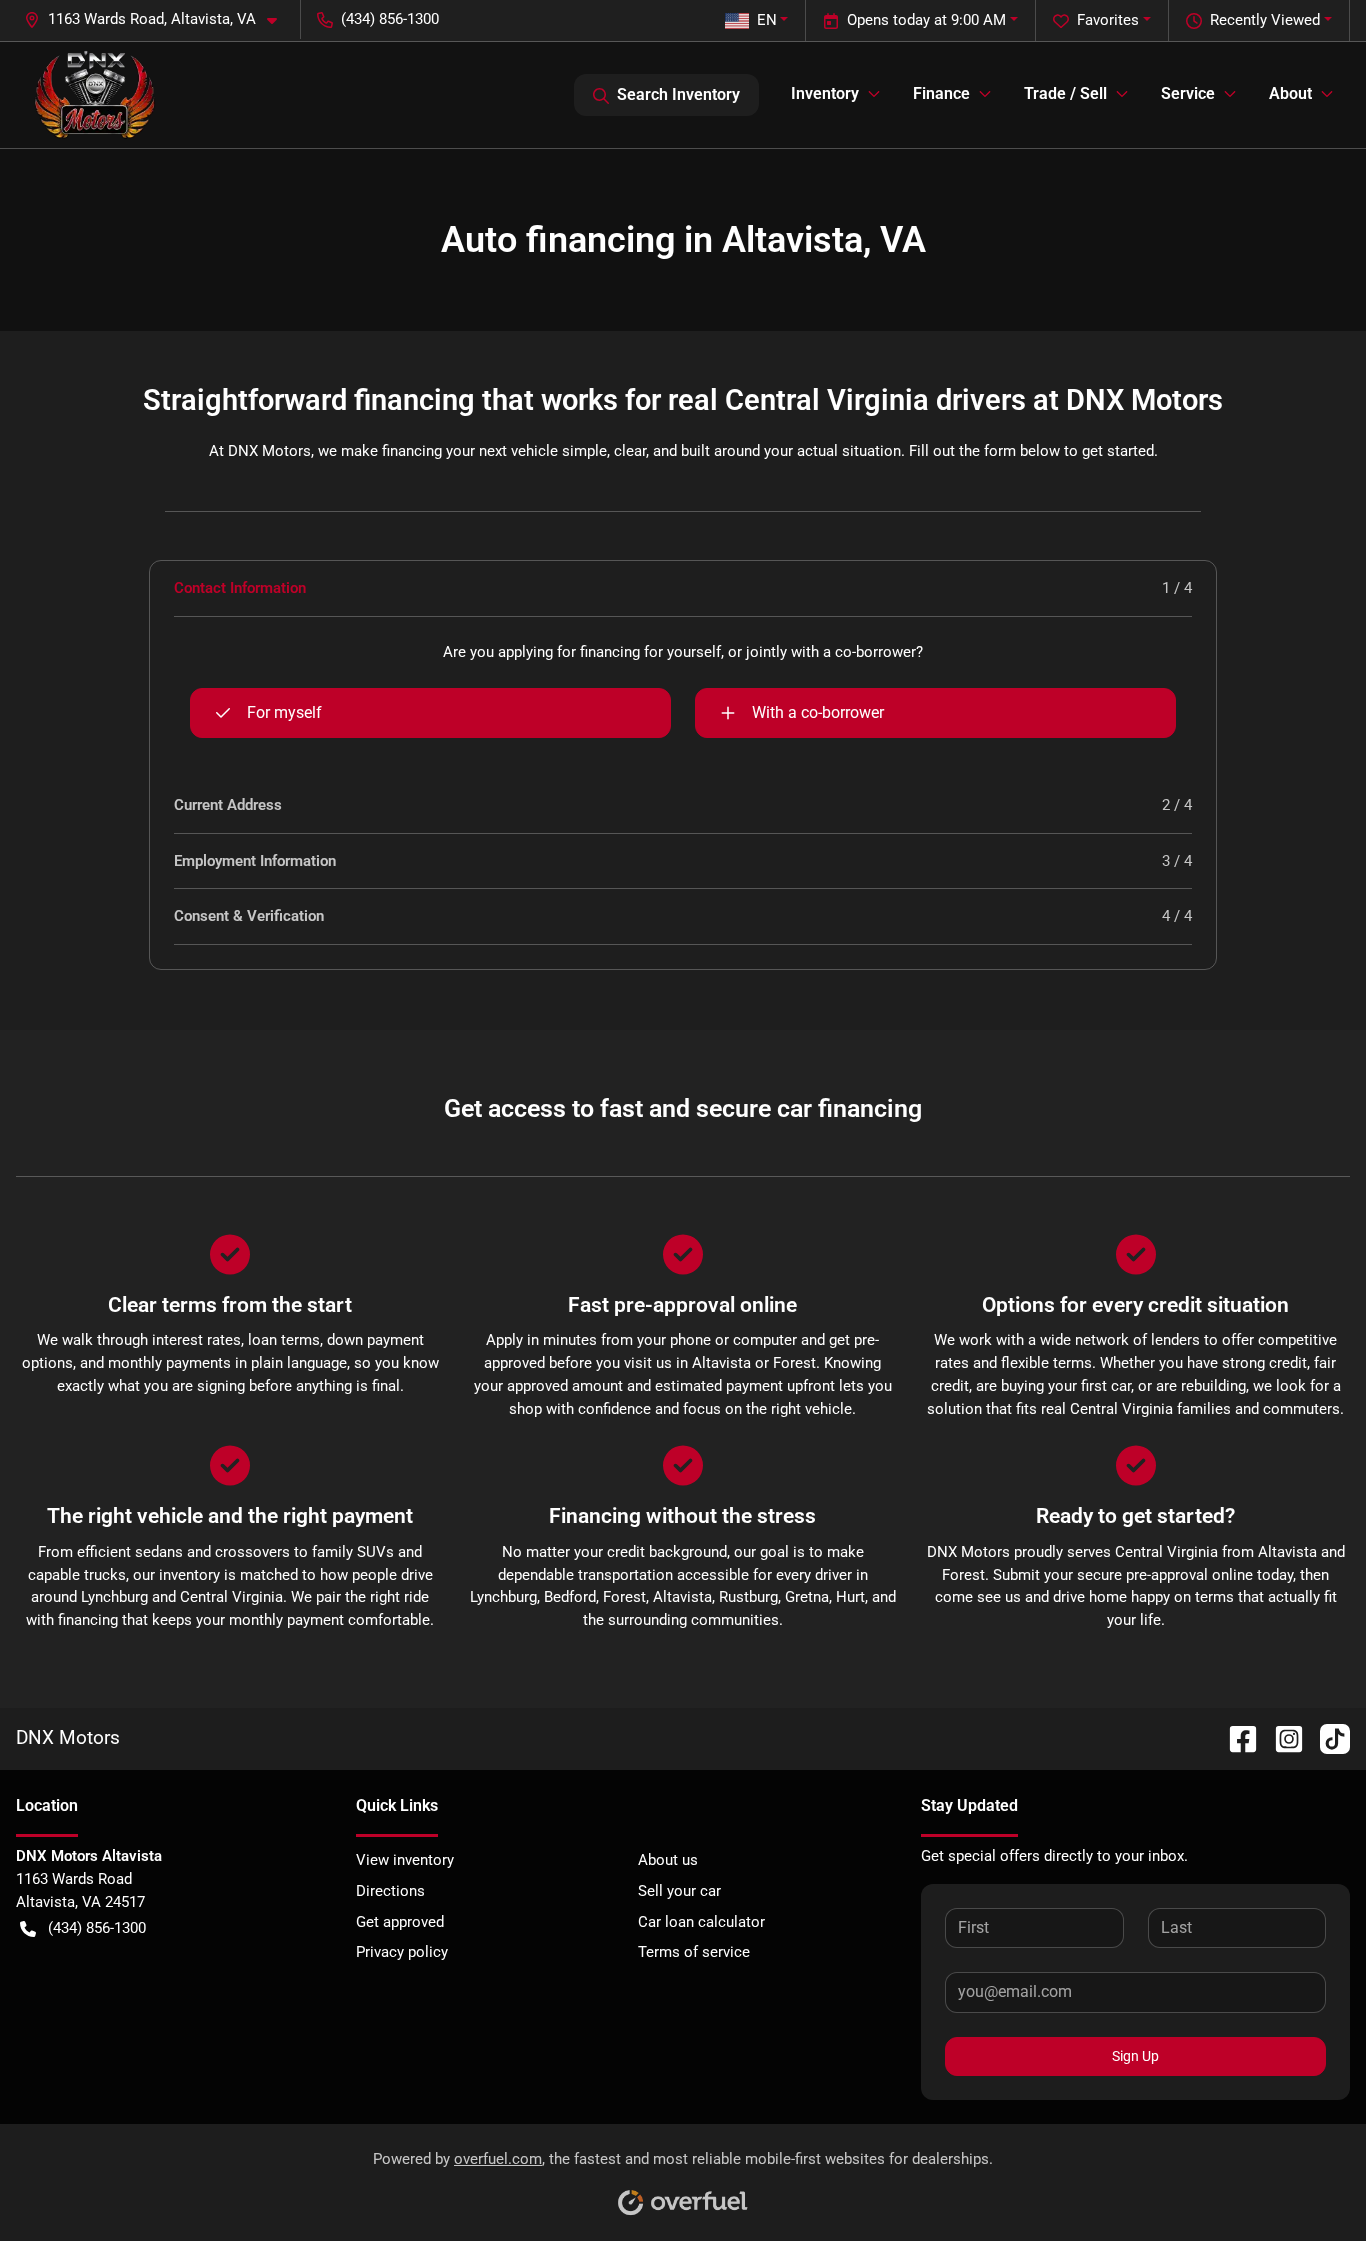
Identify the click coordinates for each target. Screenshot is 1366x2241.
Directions (390, 1891)
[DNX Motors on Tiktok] (1327, 1737)
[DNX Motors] (94, 95)
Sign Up (1135, 2056)
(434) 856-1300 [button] (390, 19)
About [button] (1290, 93)
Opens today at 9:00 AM (926, 20)
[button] (158, 19)
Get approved (400, 1922)
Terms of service (694, 1952)
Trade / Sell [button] (1065, 93)
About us (668, 1860)
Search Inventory (678, 94)
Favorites (1108, 20)
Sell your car (679, 1891)
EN (767, 20)
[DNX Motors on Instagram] (1281, 1737)
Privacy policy (402, 1952)
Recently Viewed (1265, 20)
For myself (284, 712)
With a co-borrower (818, 712)
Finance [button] (941, 93)
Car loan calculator (701, 1922)
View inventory (405, 1860)
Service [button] (1188, 93)
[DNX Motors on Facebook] (1235, 1737)
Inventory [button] (825, 93)
